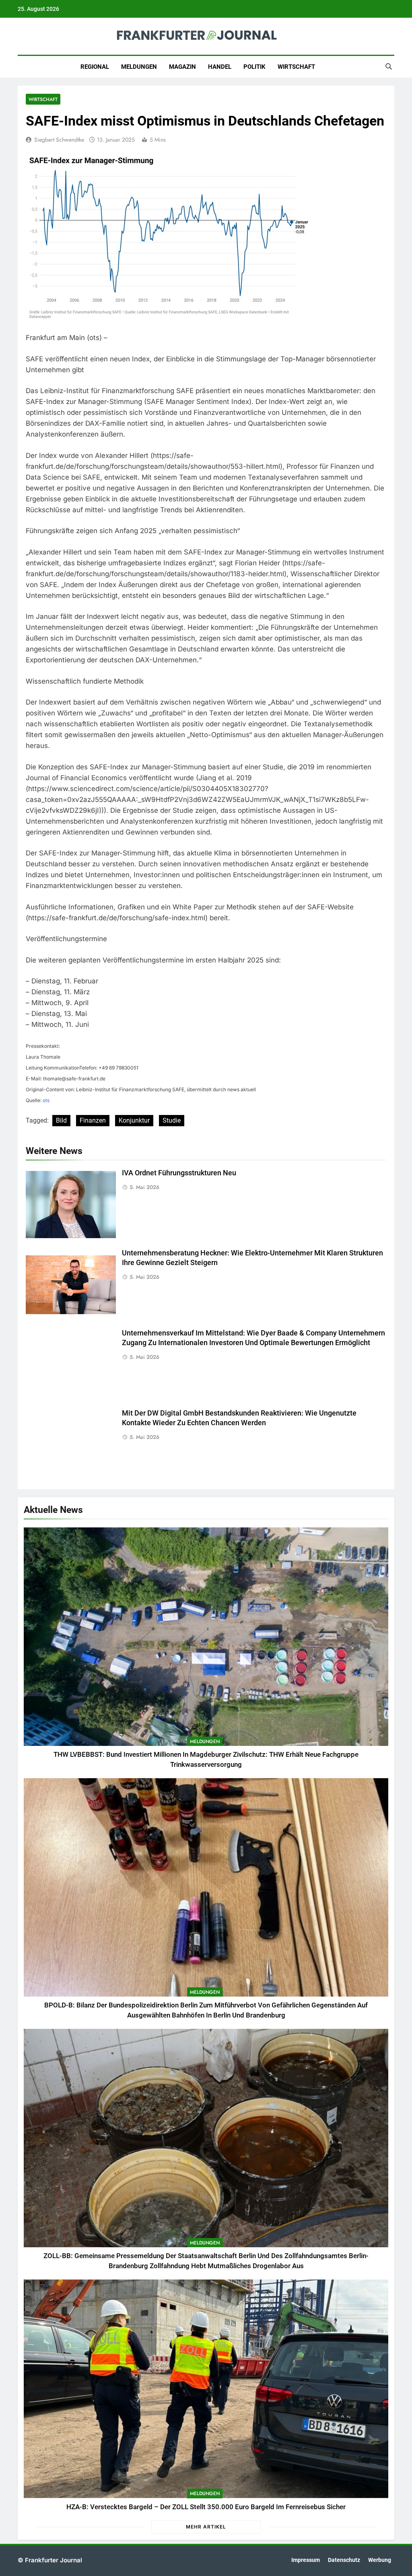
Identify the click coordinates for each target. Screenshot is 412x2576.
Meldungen (139, 67)
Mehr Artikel (206, 2527)
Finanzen (93, 1120)
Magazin (182, 67)
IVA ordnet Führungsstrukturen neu (179, 1173)
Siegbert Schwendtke (59, 140)
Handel (220, 67)
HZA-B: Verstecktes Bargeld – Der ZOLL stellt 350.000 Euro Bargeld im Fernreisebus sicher (206, 2507)
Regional (95, 67)
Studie (172, 1120)
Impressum (306, 2560)
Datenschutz (344, 2560)
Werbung (380, 2560)
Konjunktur (134, 1120)
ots (46, 1100)
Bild (61, 1120)
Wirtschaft (296, 67)
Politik (254, 67)
